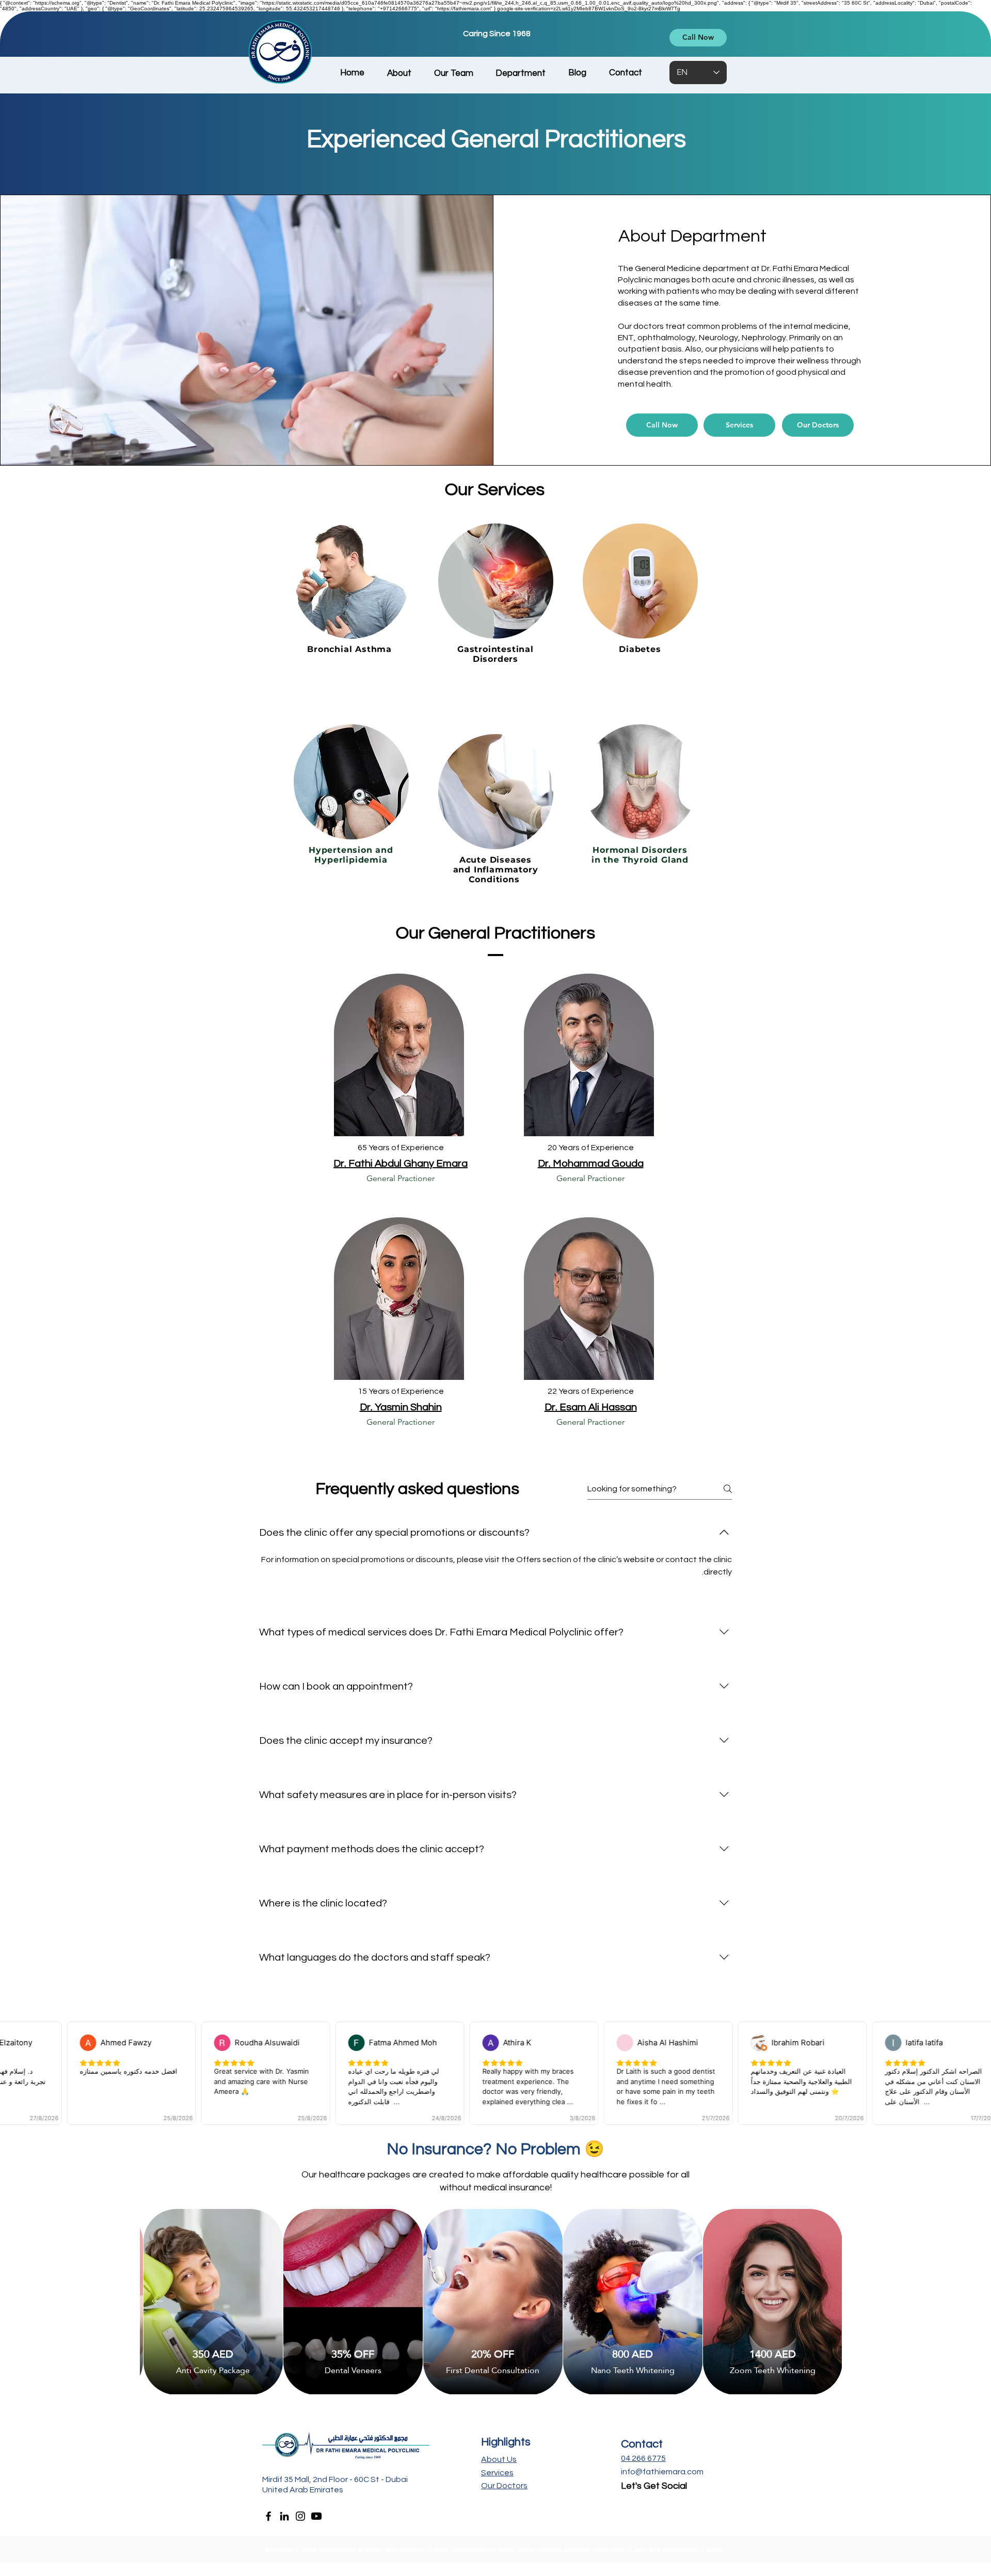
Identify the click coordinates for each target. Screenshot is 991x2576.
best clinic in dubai (291, 2549)
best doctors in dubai (352, 2549)
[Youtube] (316, 2516)
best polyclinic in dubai (418, 2549)
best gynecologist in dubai (687, 2549)
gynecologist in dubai (484, 2549)
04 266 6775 (643, 2458)
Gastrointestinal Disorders (495, 654)
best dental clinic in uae (612, 2549)
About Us (499, 2459)
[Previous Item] (157, 2301)
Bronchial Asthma (351, 649)
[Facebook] (268, 2516)
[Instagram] (300, 2516)
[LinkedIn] (284, 2516)
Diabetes (640, 649)
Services (497, 2473)
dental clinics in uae (546, 2549)
